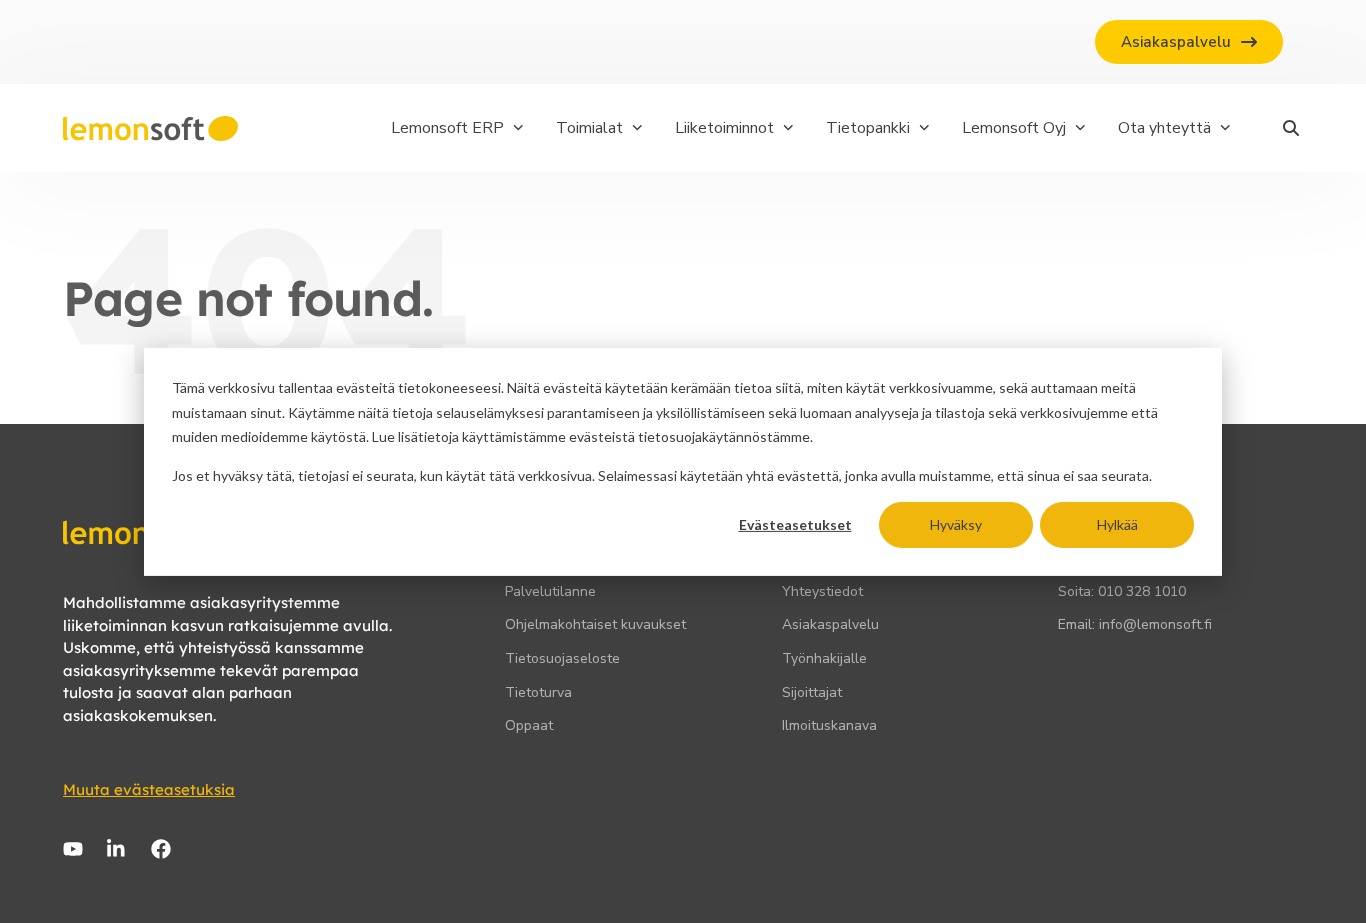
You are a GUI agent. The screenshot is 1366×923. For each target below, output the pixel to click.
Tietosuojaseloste (562, 658)
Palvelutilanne (550, 591)
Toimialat (589, 128)
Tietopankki (868, 128)
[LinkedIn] (117, 849)
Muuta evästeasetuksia (149, 789)
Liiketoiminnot (724, 128)
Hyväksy (956, 523)
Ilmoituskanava (829, 725)
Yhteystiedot (822, 591)
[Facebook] (161, 849)
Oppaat (529, 725)
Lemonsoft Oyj (1014, 128)
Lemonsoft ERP (447, 128)
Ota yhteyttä (1164, 128)
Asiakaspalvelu (830, 624)
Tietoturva (538, 692)
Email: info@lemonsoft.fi (1135, 624)
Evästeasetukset (795, 523)
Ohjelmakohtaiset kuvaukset (595, 624)
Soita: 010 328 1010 (1122, 591)
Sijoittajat (812, 692)
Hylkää (1117, 523)
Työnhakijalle (824, 658)
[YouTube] (73, 849)
